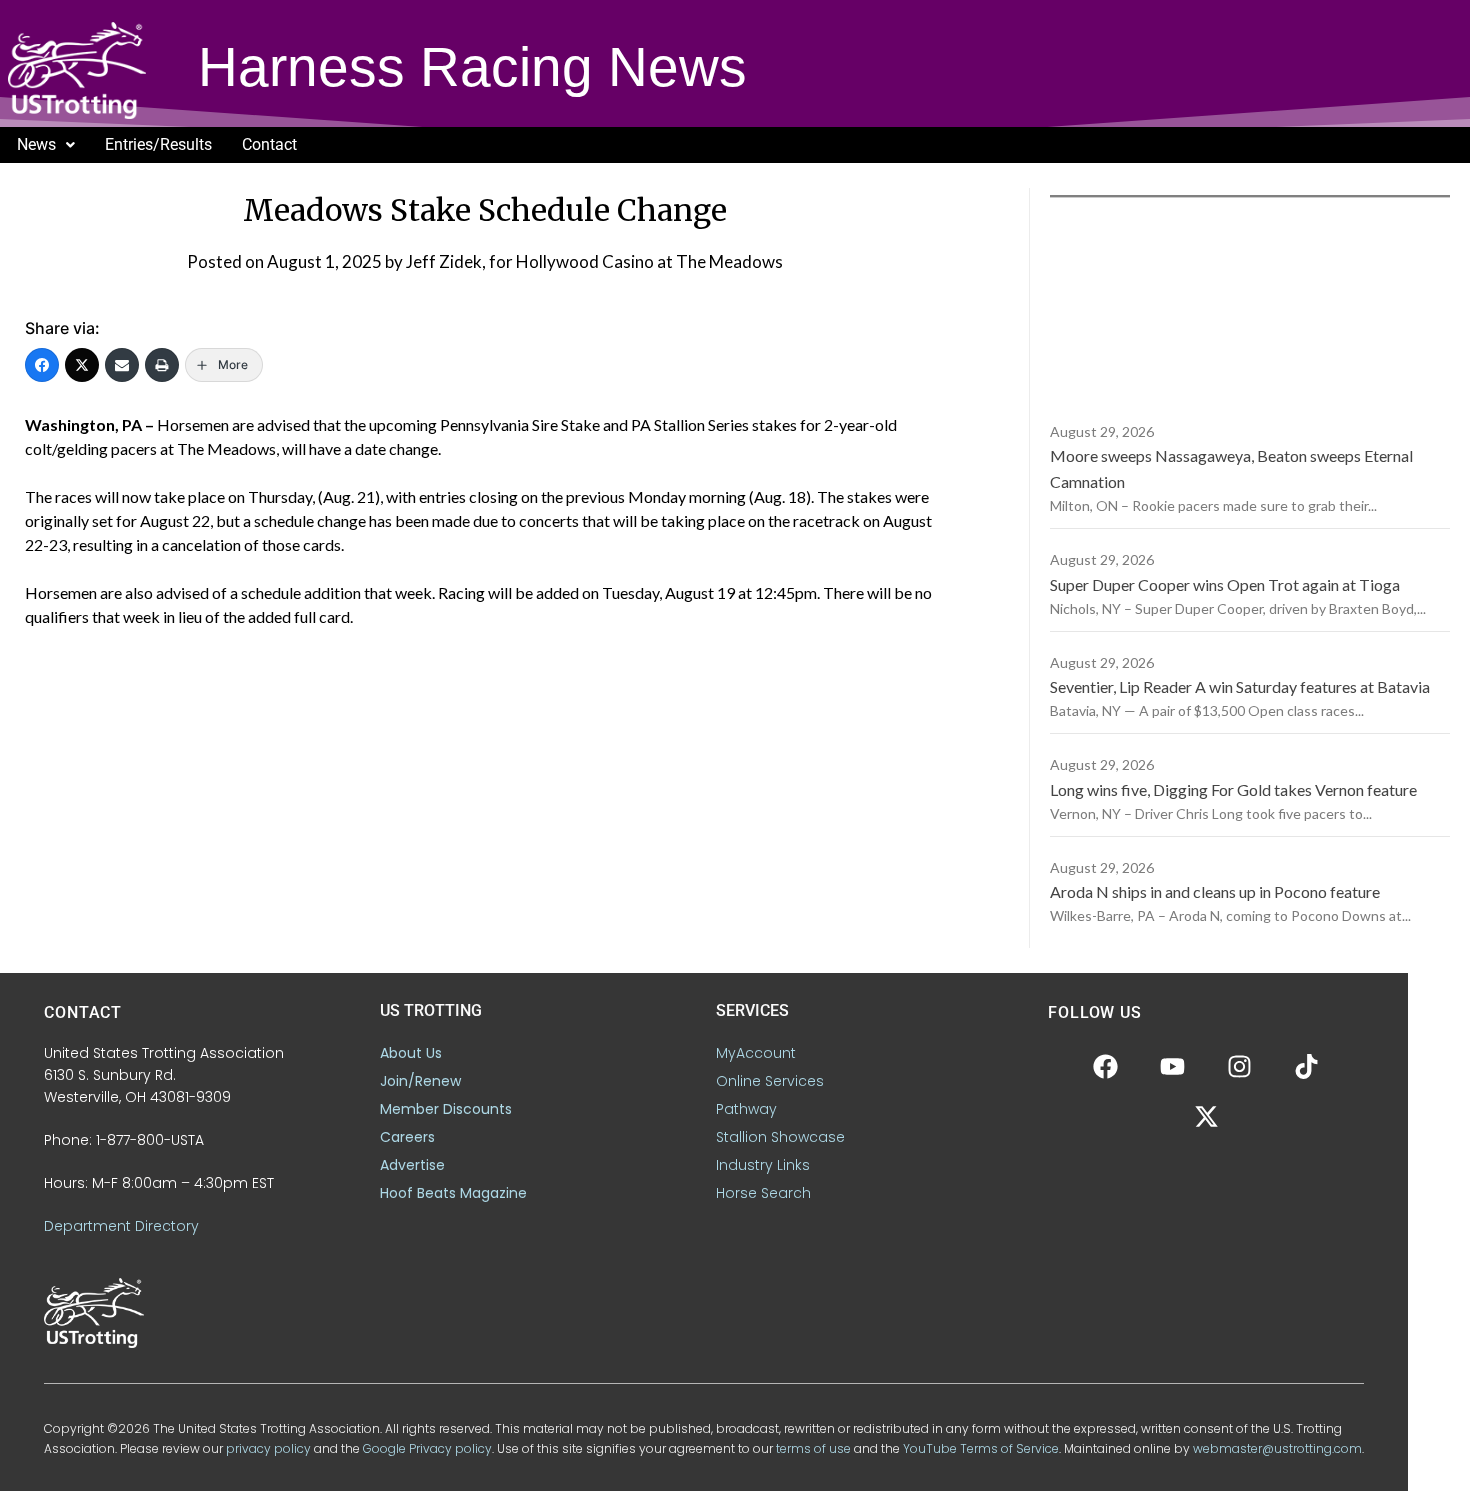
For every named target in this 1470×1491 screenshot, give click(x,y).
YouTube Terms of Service (981, 1448)
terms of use (813, 1448)
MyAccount (756, 1053)
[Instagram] (1240, 1067)
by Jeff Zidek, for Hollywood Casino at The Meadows (584, 261)
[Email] (122, 365)
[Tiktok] (1307, 1067)
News (36, 144)
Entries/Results (158, 144)
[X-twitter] (1206, 1117)
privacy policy (268, 1448)
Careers (407, 1137)
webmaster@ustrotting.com (1277, 1448)
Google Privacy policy (427, 1448)
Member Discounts (446, 1109)
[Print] (162, 365)
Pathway (746, 1109)
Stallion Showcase (780, 1137)
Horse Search (763, 1193)
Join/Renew (420, 1081)
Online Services (770, 1081)
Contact (269, 144)
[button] (46, 145)
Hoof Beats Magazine (453, 1193)
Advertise (412, 1165)
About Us (411, 1053)
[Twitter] (82, 365)
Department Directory (121, 1226)
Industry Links (763, 1165)
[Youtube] (1173, 1067)
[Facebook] (42, 365)
